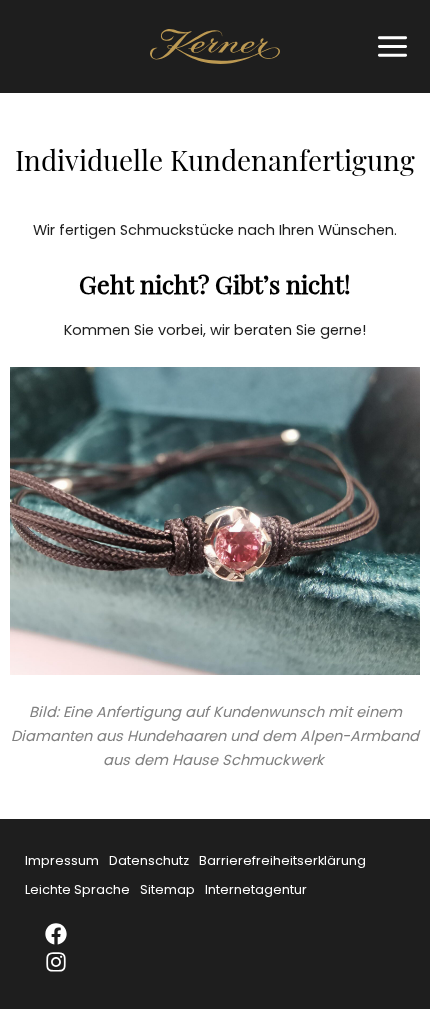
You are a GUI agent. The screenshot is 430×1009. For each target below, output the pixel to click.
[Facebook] (69, 934)
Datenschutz (149, 860)
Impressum (62, 860)
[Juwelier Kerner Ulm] (215, 46)
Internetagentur (256, 889)
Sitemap (167, 889)
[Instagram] (69, 962)
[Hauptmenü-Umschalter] (387, 46)
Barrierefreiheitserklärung (282, 860)
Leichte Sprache (77, 889)
